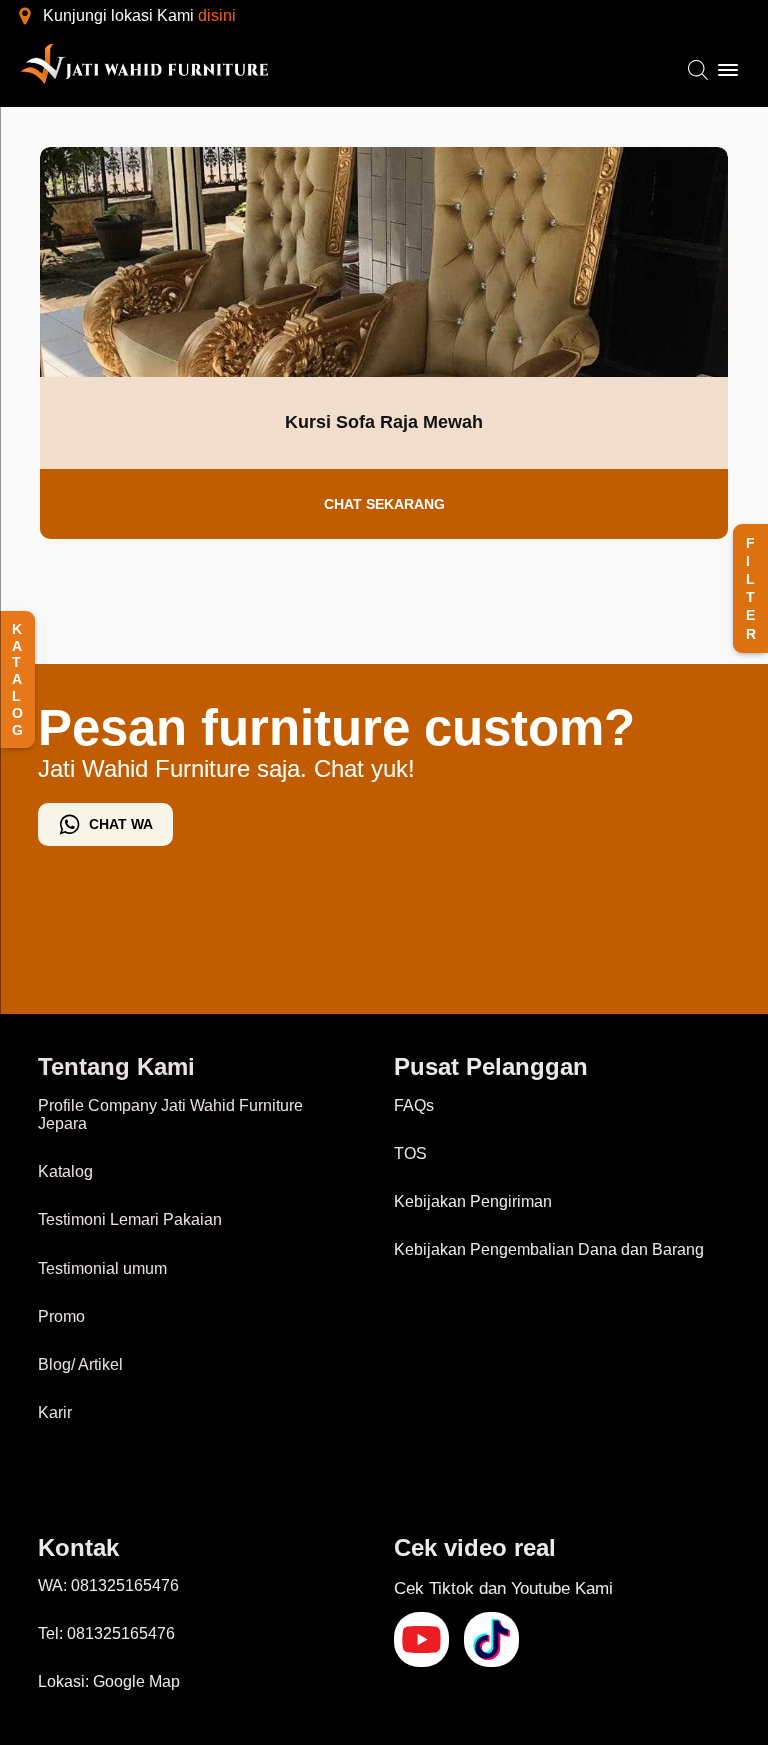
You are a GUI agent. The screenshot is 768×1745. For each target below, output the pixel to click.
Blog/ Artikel (80, 1364)
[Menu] (728, 70)
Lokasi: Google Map (109, 1681)
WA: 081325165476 (108, 1585)
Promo (61, 1316)
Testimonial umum (102, 1268)
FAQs (414, 1105)
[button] (750, 588)
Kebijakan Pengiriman (473, 1201)
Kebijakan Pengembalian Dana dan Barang (549, 1249)
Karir (55, 1412)
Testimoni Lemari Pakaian (130, 1219)
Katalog (65, 1171)
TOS (410, 1153)
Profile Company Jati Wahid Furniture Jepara (170, 1114)
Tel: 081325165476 (106, 1633)
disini (217, 15)
